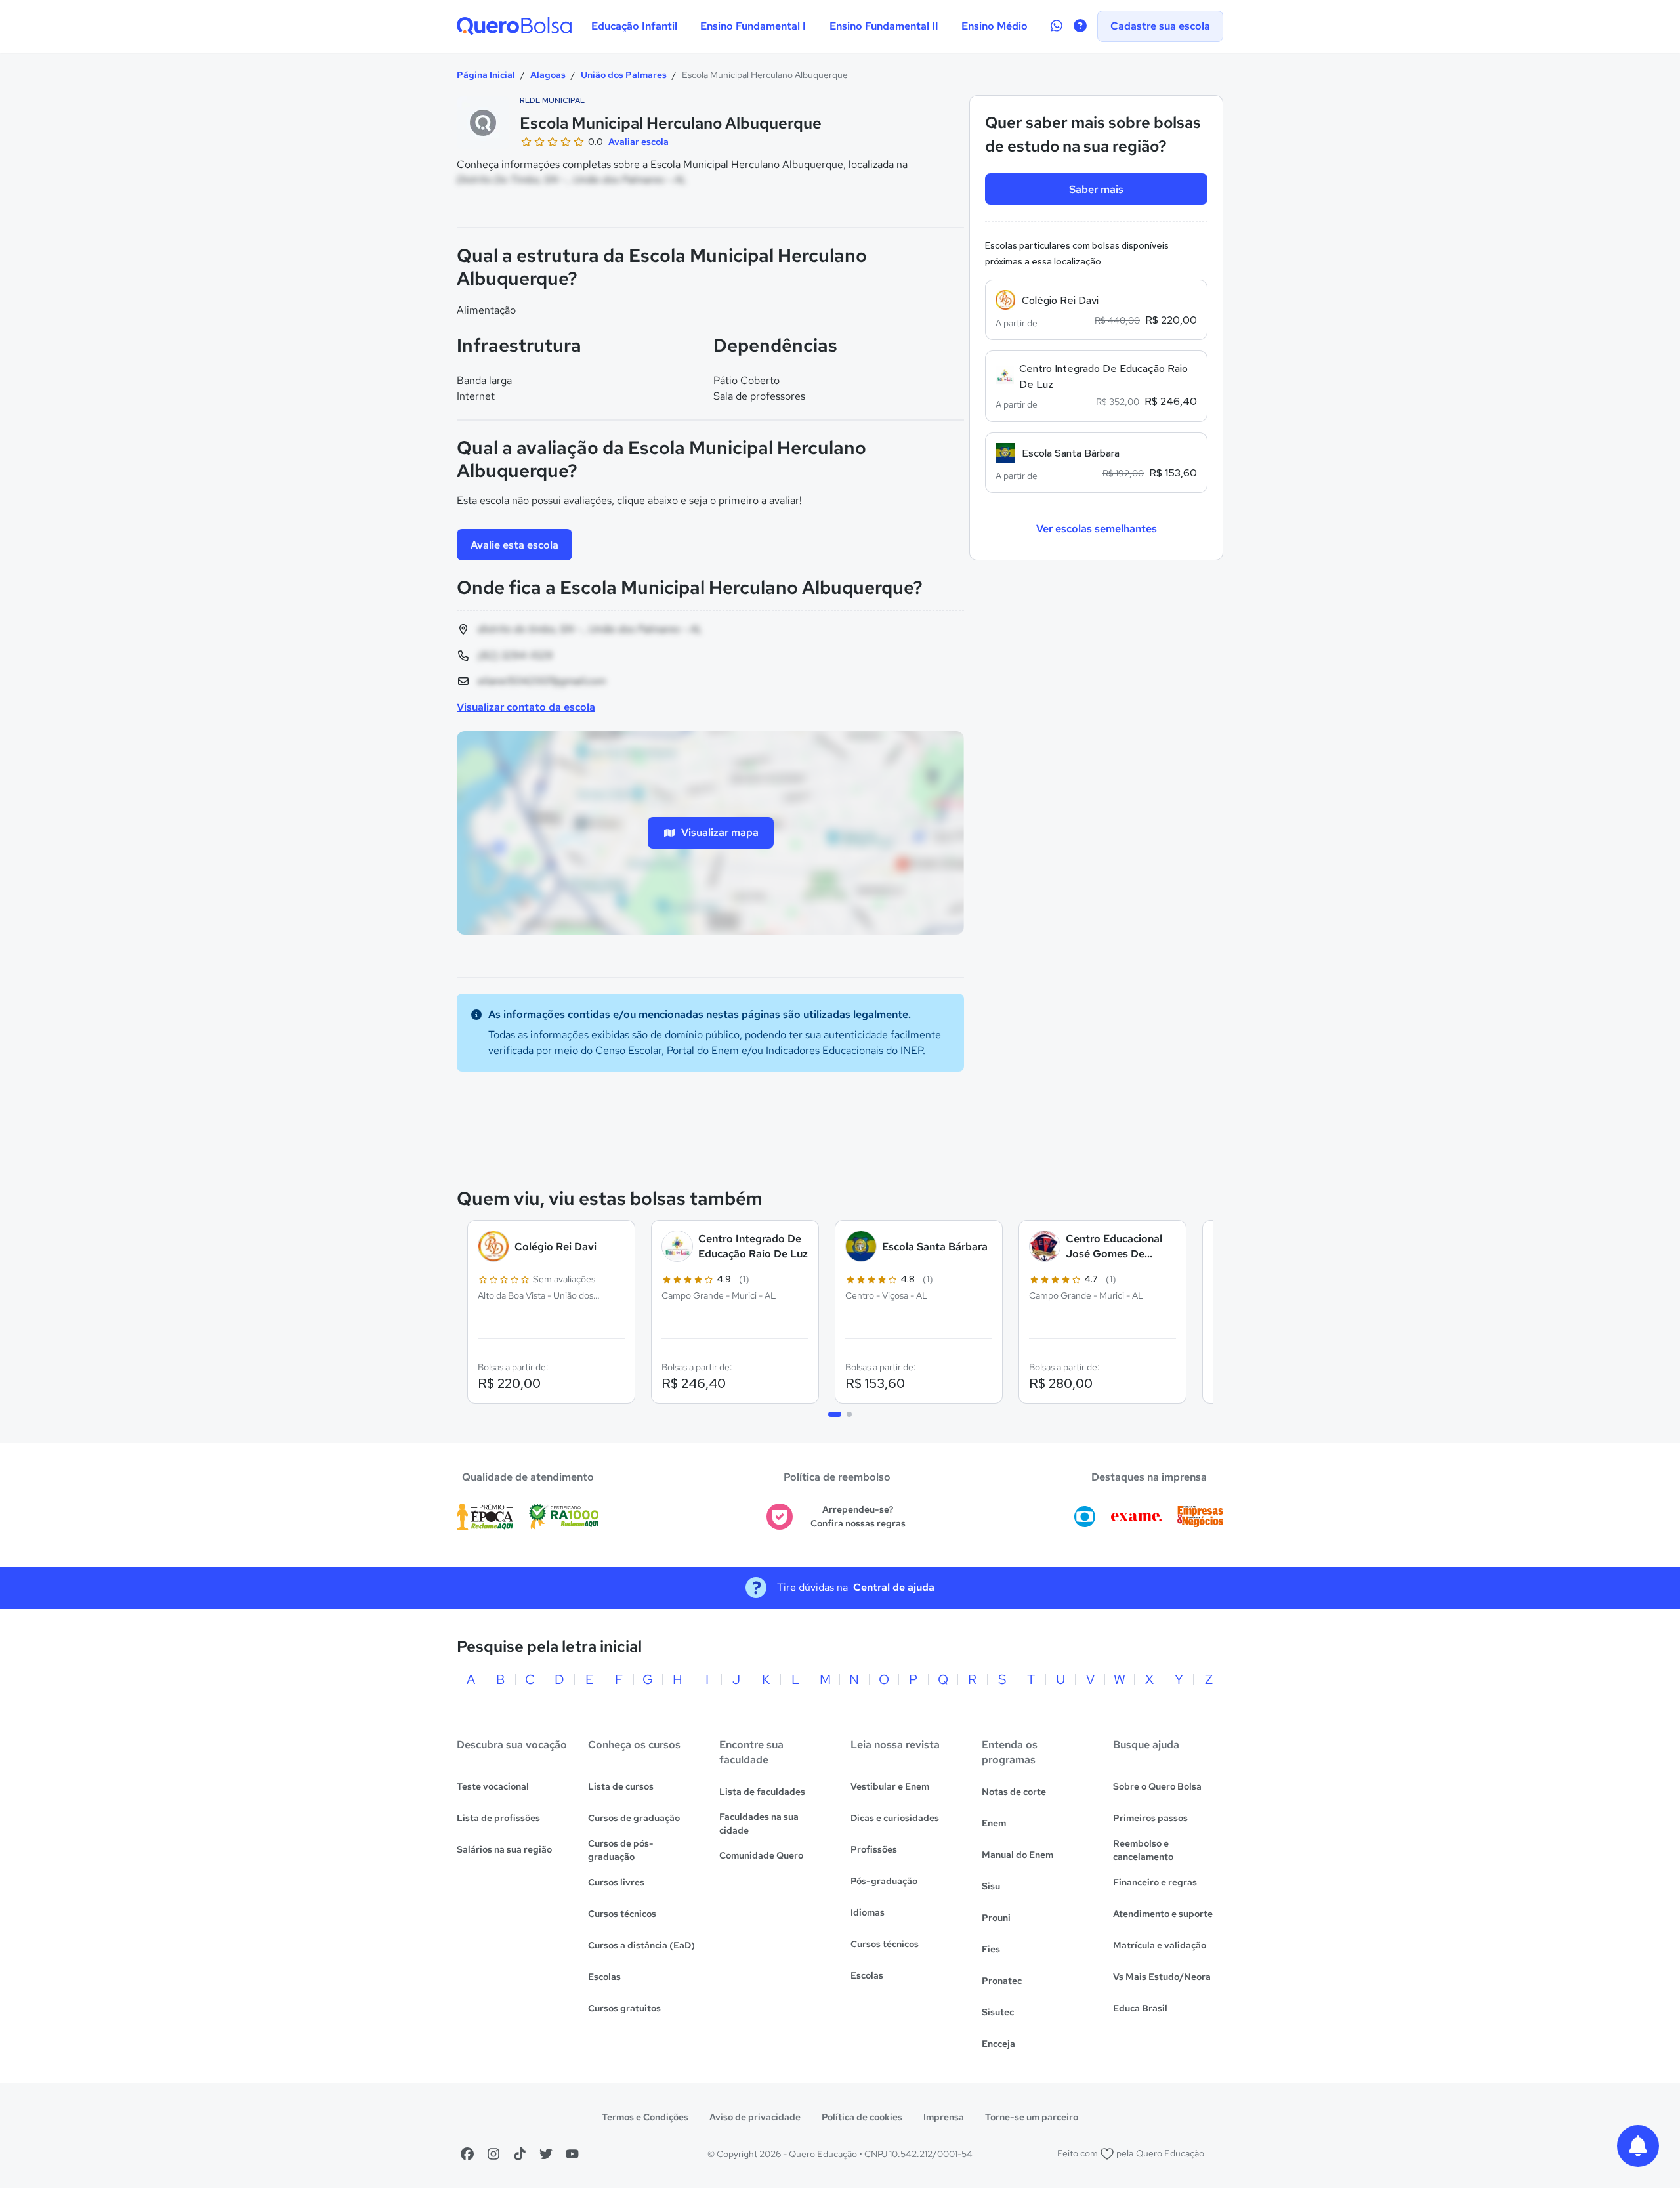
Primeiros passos (1150, 1818)
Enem (994, 1823)
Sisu (991, 1886)
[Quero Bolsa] (514, 26)
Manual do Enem (1018, 1855)
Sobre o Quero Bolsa (1157, 1786)
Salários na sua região (504, 1849)
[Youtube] (572, 2154)
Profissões (874, 1849)
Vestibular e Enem (890, 1786)
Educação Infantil (634, 26)
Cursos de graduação (634, 1818)
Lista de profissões (498, 1818)
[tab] (835, 1414)
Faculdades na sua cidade (759, 1823)
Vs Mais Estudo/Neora (1162, 1977)
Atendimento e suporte (1163, 1914)
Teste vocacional (493, 1786)
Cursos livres (616, 1882)
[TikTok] (520, 2154)
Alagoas (548, 75)
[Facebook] (467, 2154)
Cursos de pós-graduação (621, 1850)
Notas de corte (1014, 1792)
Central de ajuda (894, 1587)
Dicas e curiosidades (895, 1818)
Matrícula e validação (1160, 1945)
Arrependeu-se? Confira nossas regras (858, 1516)
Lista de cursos (621, 1786)
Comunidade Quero (761, 1855)
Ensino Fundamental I (753, 26)
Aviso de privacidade (755, 2117)
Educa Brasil (1140, 2008)
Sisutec (998, 2012)
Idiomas (868, 1912)
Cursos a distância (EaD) (641, 1945)
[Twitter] (546, 2154)
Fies (991, 1949)
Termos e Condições (645, 2117)
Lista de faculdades (762, 1792)
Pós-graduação (884, 1881)
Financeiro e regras (1155, 1882)
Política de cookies (862, 2117)
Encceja (998, 2044)
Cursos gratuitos (624, 2008)
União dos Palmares (624, 75)
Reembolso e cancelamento (1143, 1850)
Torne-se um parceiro (1032, 2117)
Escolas (604, 1977)
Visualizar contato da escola (526, 707)
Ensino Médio (995, 26)
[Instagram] (493, 2154)
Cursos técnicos (622, 1914)
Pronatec (1002, 1981)
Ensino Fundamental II (884, 26)
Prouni (996, 1918)
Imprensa (944, 2117)
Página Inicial (486, 75)
